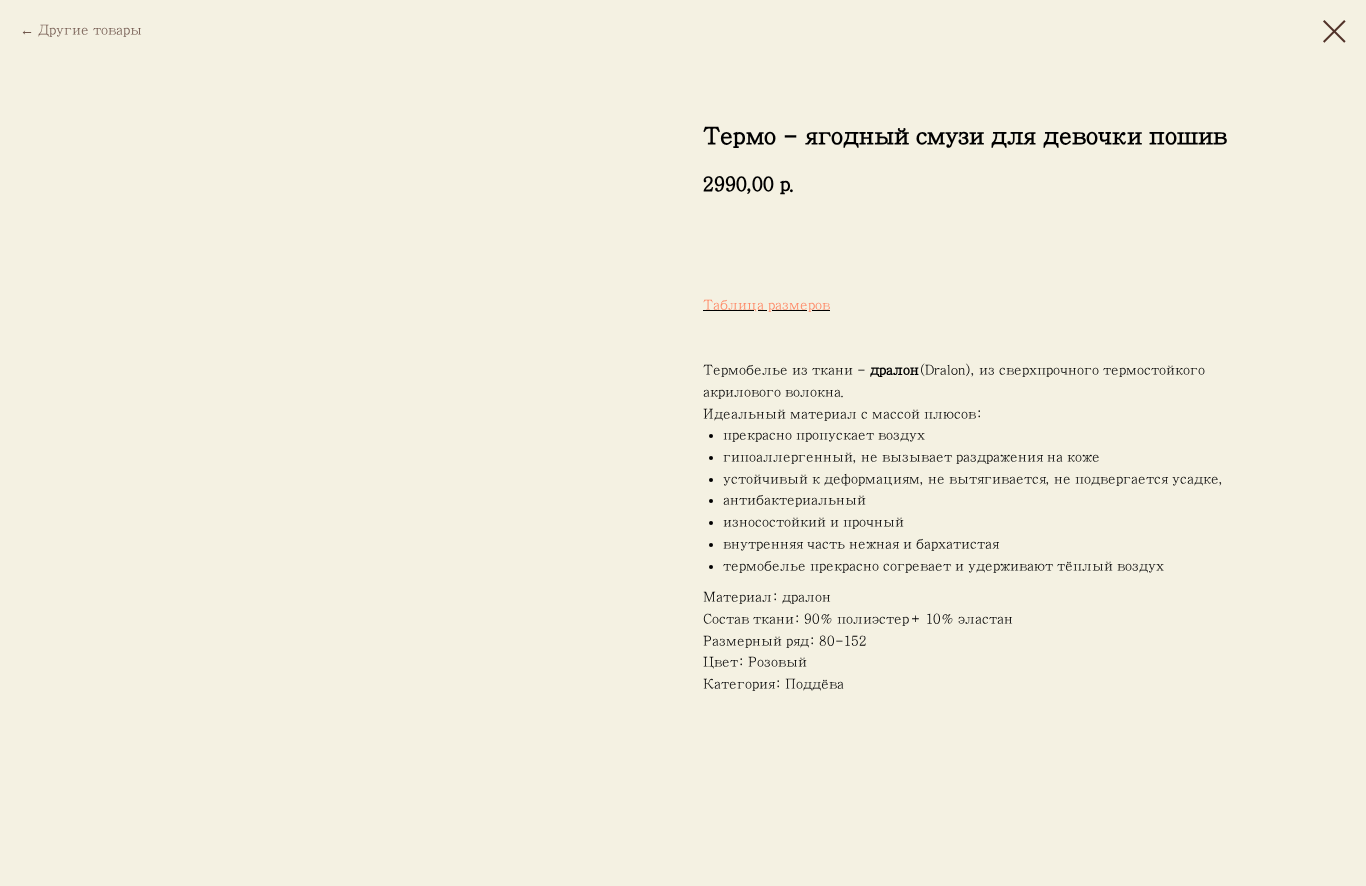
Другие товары (90, 30)
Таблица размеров (766, 305)
